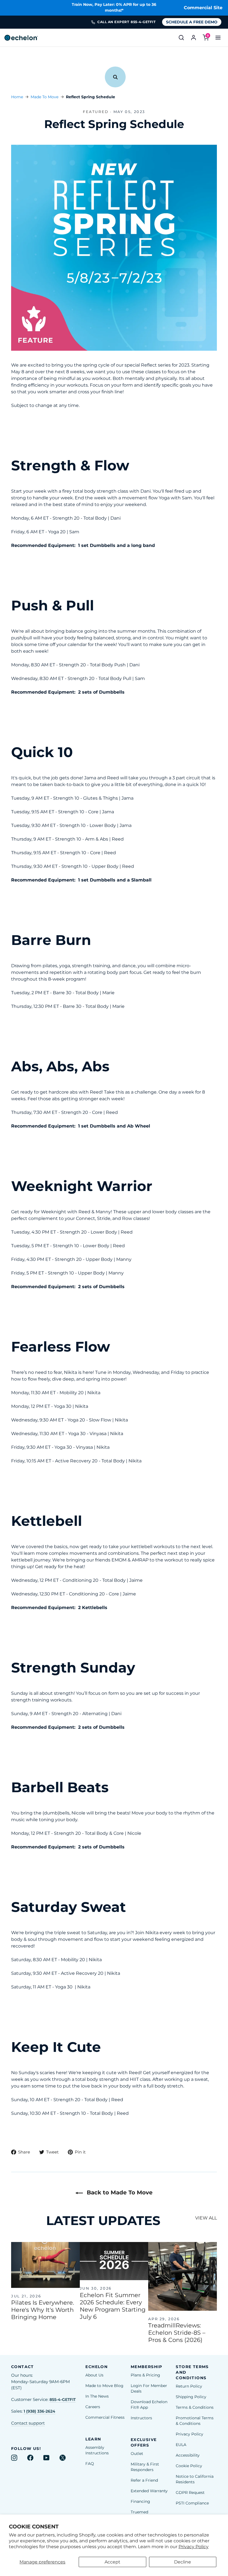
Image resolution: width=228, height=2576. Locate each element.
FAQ (90, 2464)
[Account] (194, 38)
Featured (96, 112)
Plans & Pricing (145, 2375)
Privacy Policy (194, 2547)
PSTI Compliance (192, 2503)
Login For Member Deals (149, 2388)
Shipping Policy (191, 2397)
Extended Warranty (149, 2491)
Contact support (28, 2423)
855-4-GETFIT (63, 2400)
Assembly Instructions (97, 2450)
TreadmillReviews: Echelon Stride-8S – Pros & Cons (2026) (177, 2333)
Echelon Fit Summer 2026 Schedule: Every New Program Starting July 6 (113, 2306)
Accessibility (188, 2455)
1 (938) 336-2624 (39, 2411)
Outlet (137, 2454)
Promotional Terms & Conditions (195, 2421)
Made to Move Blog (104, 2386)
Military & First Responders (145, 2467)
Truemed (139, 2512)
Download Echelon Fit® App (149, 2405)
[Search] (181, 38)
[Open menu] (218, 38)
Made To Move (44, 97)
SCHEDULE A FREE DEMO (192, 22)
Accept (112, 2562)
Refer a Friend (144, 2480)
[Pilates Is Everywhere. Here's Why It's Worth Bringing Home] (45, 2265)
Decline (183, 2562)
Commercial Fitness (105, 2417)
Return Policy (189, 2386)
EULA (181, 2445)
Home (17, 97)
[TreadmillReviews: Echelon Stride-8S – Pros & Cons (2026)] (183, 2276)
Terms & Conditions (195, 2407)
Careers (93, 2407)
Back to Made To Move (119, 2192)
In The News (97, 2396)
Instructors (141, 2418)
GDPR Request (190, 2492)
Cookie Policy (189, 2466)
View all (206, 2218)
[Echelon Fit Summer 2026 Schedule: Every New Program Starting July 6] (114, 2261)
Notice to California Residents (195, 2479)
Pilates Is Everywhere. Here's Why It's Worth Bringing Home (43, 2310)
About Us (94, 2375)
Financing (140, 2501)
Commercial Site (203, 8)
